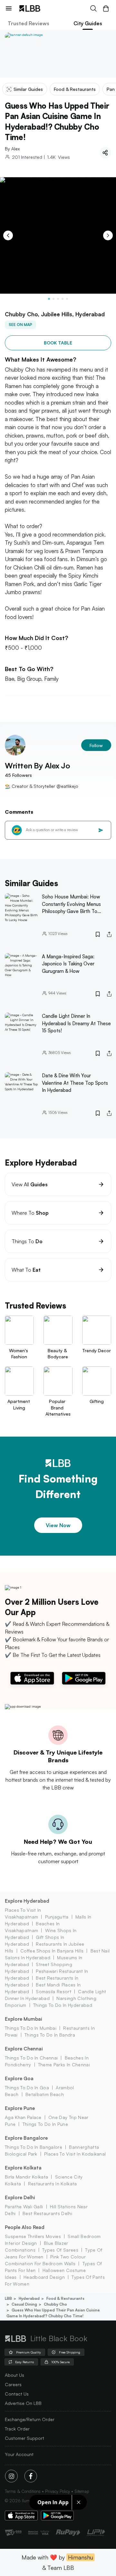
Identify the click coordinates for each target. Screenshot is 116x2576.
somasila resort (53, 1991)
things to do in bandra (50, 2035)
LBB (8, 2298)
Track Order (17, 2429)
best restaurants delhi (47, 2213)
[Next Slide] (108, 235)
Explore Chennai (24, 2049)
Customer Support (24, 2438)
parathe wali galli (24, 2206)
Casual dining (24, 2304)
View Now (58, 1525)
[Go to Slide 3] (58, 299)
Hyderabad (29, 2298)
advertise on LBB (23, 2403)
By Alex (12, 149)
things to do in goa (27, 2087)
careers (13, 2384)
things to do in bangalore (34, 2147)
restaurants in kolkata (52, 2184)
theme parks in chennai (64, 2065)
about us (15, 2375)
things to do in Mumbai (31, 2028)
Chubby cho (55, 2304)
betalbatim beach (45, 2094)
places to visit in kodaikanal (75, 2154)
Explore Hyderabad (27, 1901)
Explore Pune (20, 2108)
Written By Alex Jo (37, 766)
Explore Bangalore (26, 2138)
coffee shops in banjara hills (52, 1951)
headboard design (44, 2277)
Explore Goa (19, 2078)
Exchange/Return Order (30, 2419)
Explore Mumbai (24, 2019)
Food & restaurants (65, 2298)
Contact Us (17, 2394)
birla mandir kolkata (26, 2177)
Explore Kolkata (23, 2168)
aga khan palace (23, 2117)
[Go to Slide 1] (49, 299)
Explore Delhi (20, 2197)
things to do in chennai (31, 2058)
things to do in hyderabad (63, 2005)
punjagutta (57, 1917)
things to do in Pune (45, 2124)
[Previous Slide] (8, 235)
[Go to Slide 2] (53, 299)
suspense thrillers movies (33, 2236)
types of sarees (60, 2250)
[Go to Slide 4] (63, 299)
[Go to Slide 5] (67, 299)
